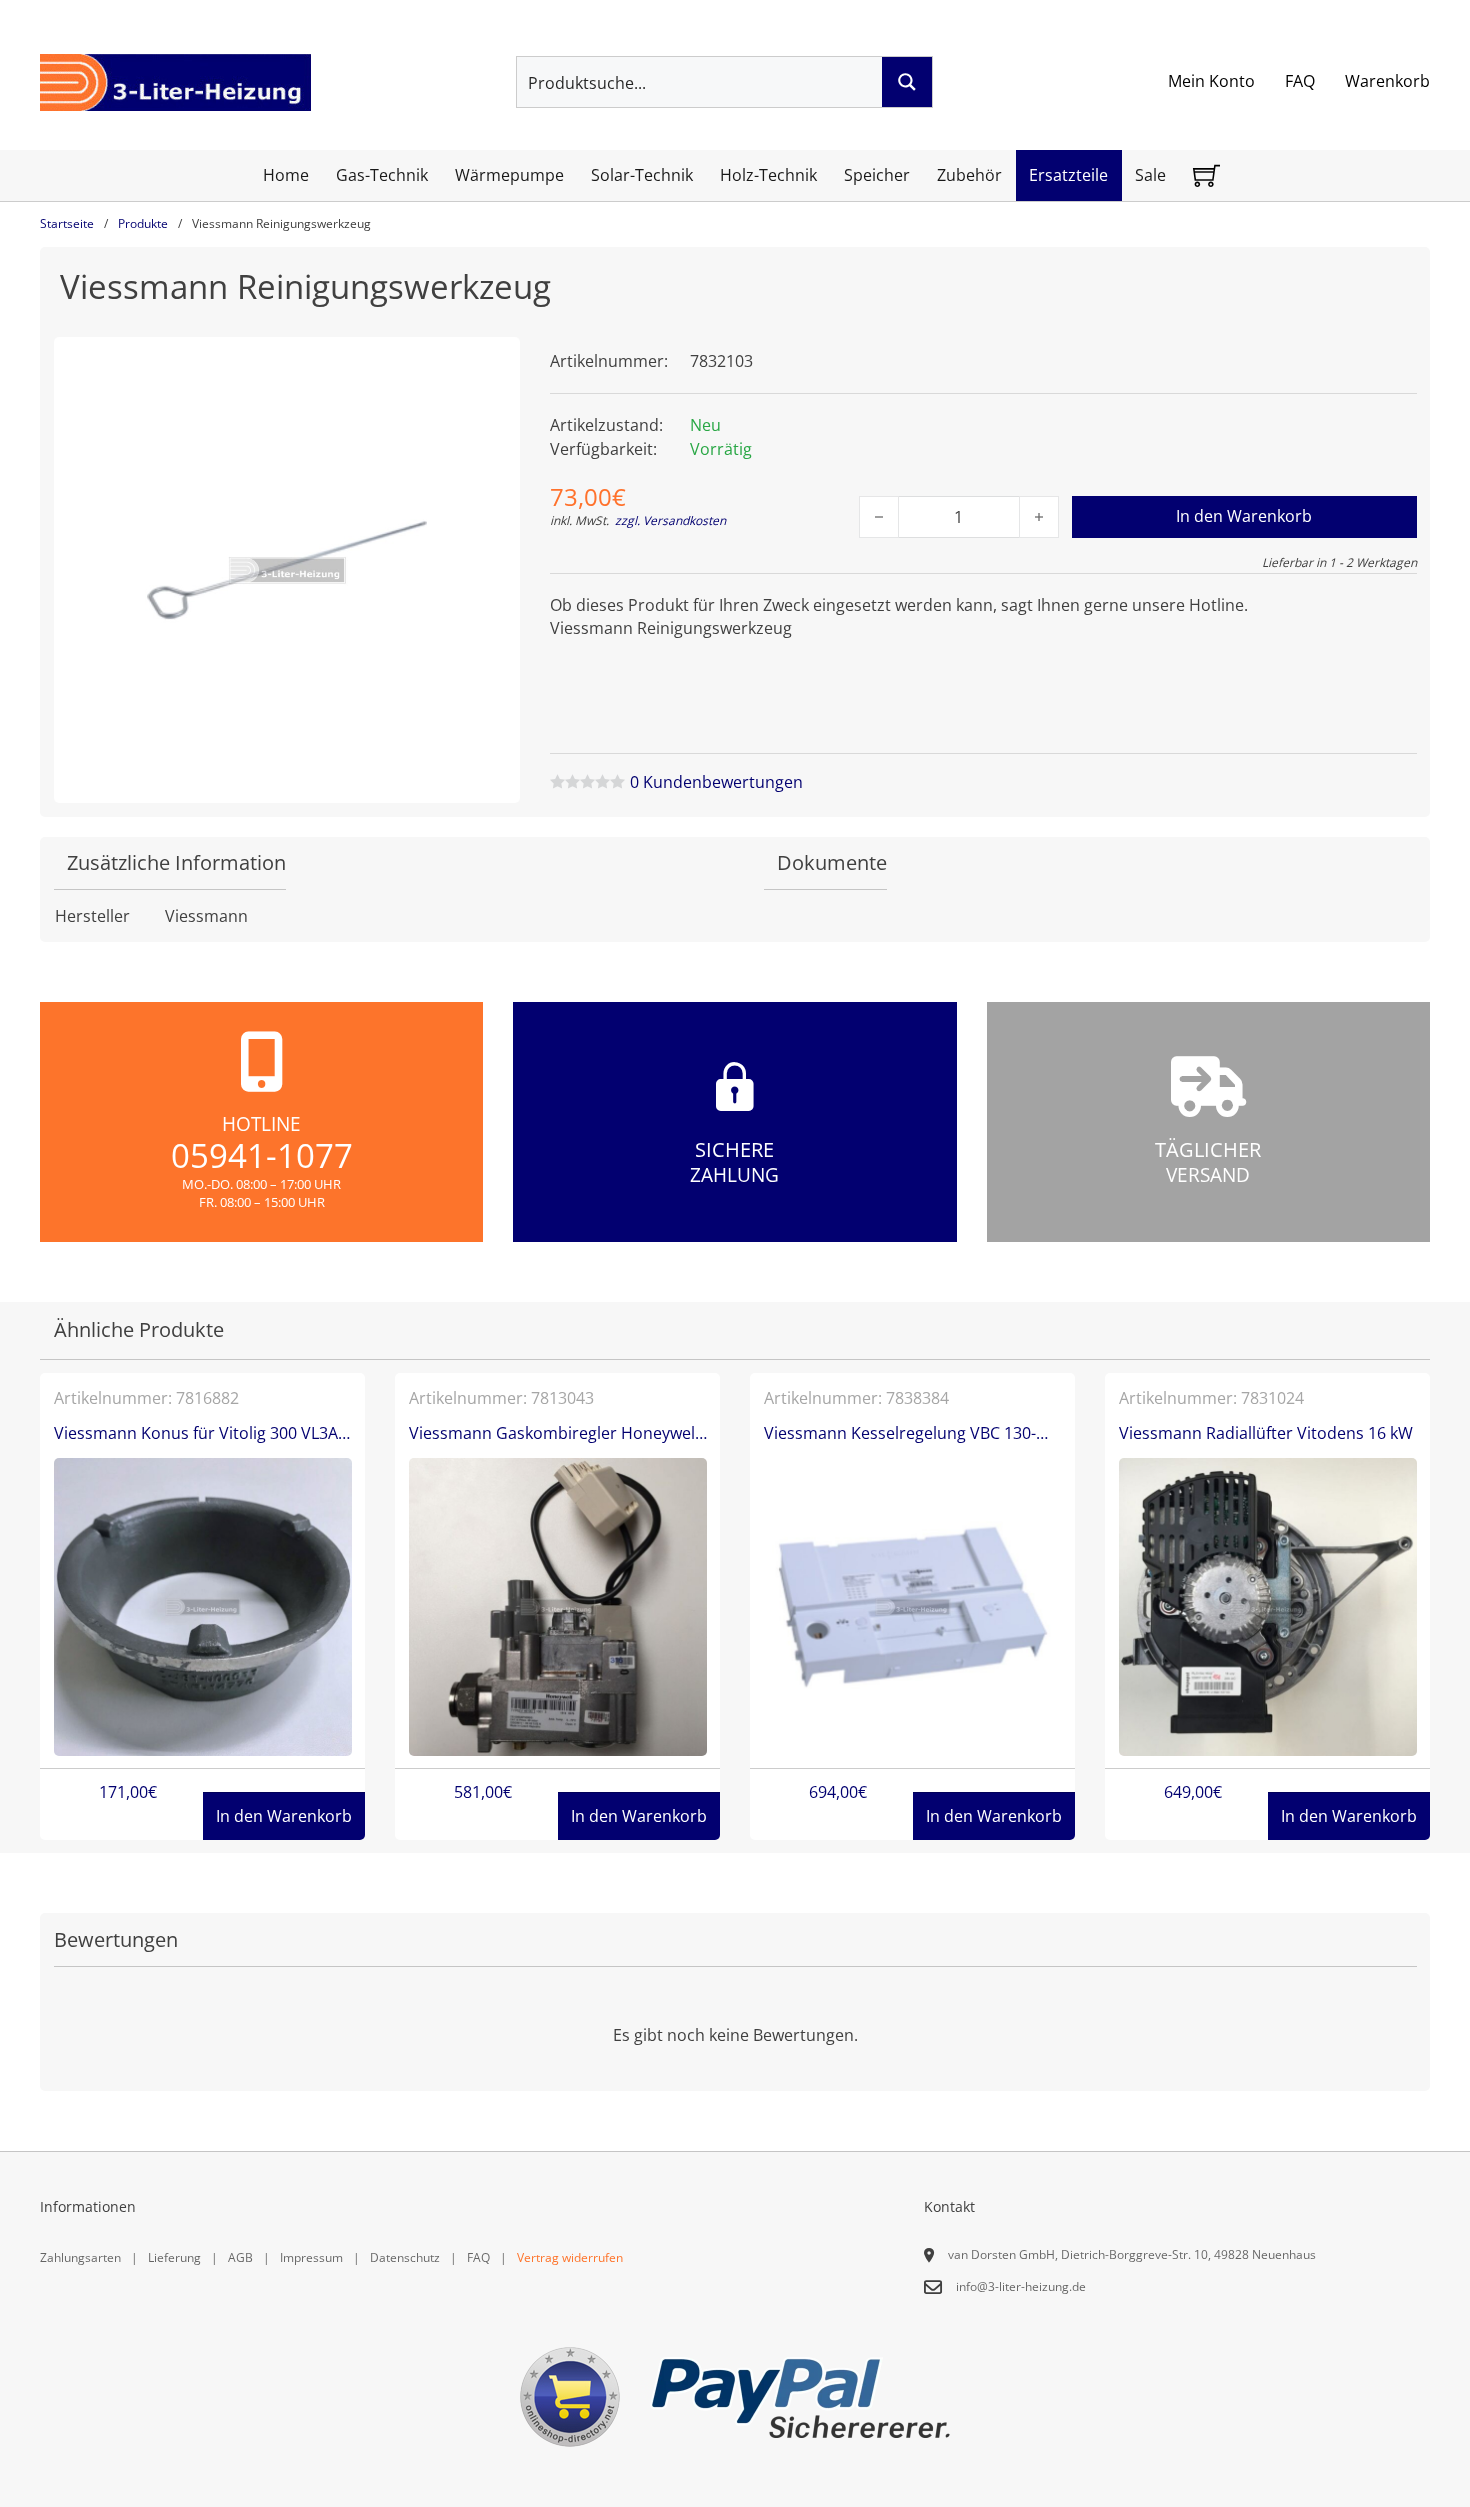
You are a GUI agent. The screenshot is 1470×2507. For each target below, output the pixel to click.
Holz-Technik (768, 175)
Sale (1150, 175)
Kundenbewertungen (716, 782)
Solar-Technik (642, 175)
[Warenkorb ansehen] (1206, 175)
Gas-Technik (382, 175)
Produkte (143, 223)
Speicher (877, 175)
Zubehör (969, 175)
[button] (493, 364)
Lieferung (174, 2257)
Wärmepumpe (509, 175)
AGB (240, 2257)
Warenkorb (1387, 81)
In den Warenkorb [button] (284, 1816)
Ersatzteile (1068, 175)
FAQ (1300, 81)
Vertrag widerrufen (570, 2257)
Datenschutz (405, 2257)
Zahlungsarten (80, 2257)
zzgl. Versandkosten (670, 520)
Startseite (67, 223)
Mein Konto (1211, 81)
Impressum (311, 2257)
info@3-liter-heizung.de (1021, 2286)
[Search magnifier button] (907, 82)
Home (286, 175)
